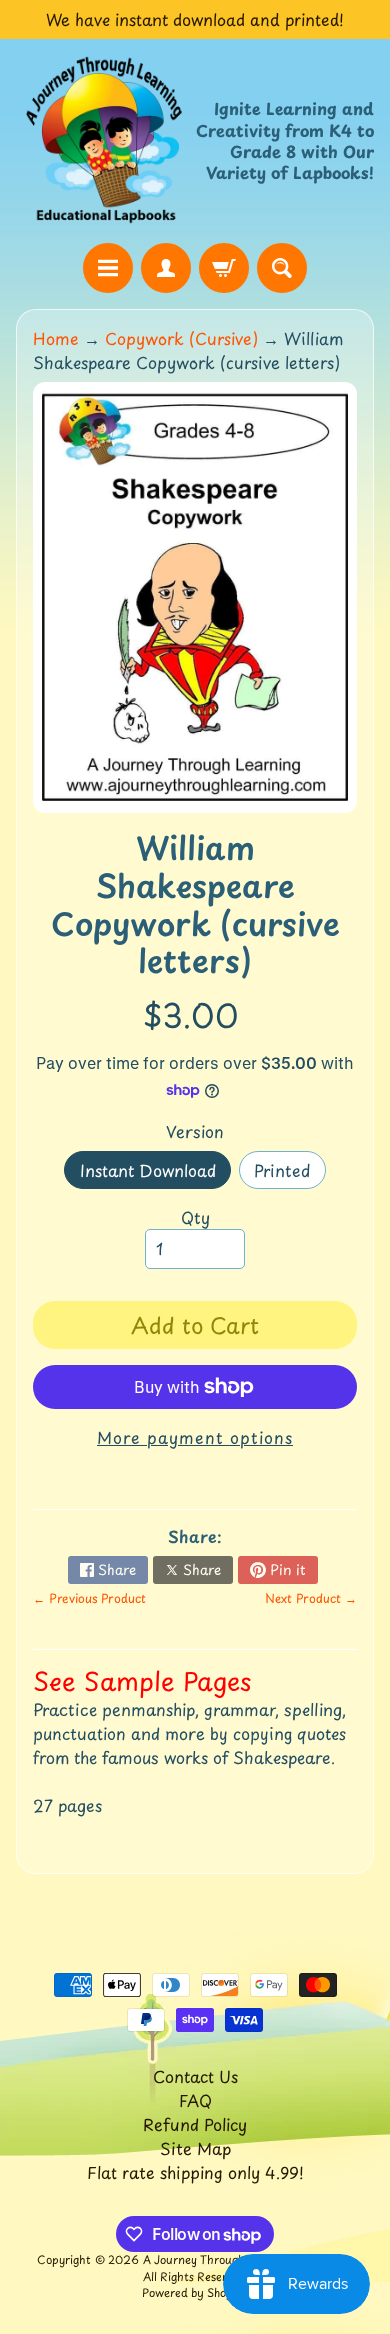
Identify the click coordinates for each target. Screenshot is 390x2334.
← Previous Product (89, 1598)
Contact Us (195, 2076)
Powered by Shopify (195, 2292)
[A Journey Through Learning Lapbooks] (105, 141)
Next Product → (311, 1598)
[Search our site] (282, 268)
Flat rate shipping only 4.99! (195, 2172)
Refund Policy (195, 2124)
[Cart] (224, 268)
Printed (289, 1173)
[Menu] (108, 268)
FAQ (195, 2100)
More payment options (195, 1437)
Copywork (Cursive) (181, 338)
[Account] (166, 268)
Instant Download (155, 1173)
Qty (195, 1217)
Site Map (195, 2148)
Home (56, 338)
